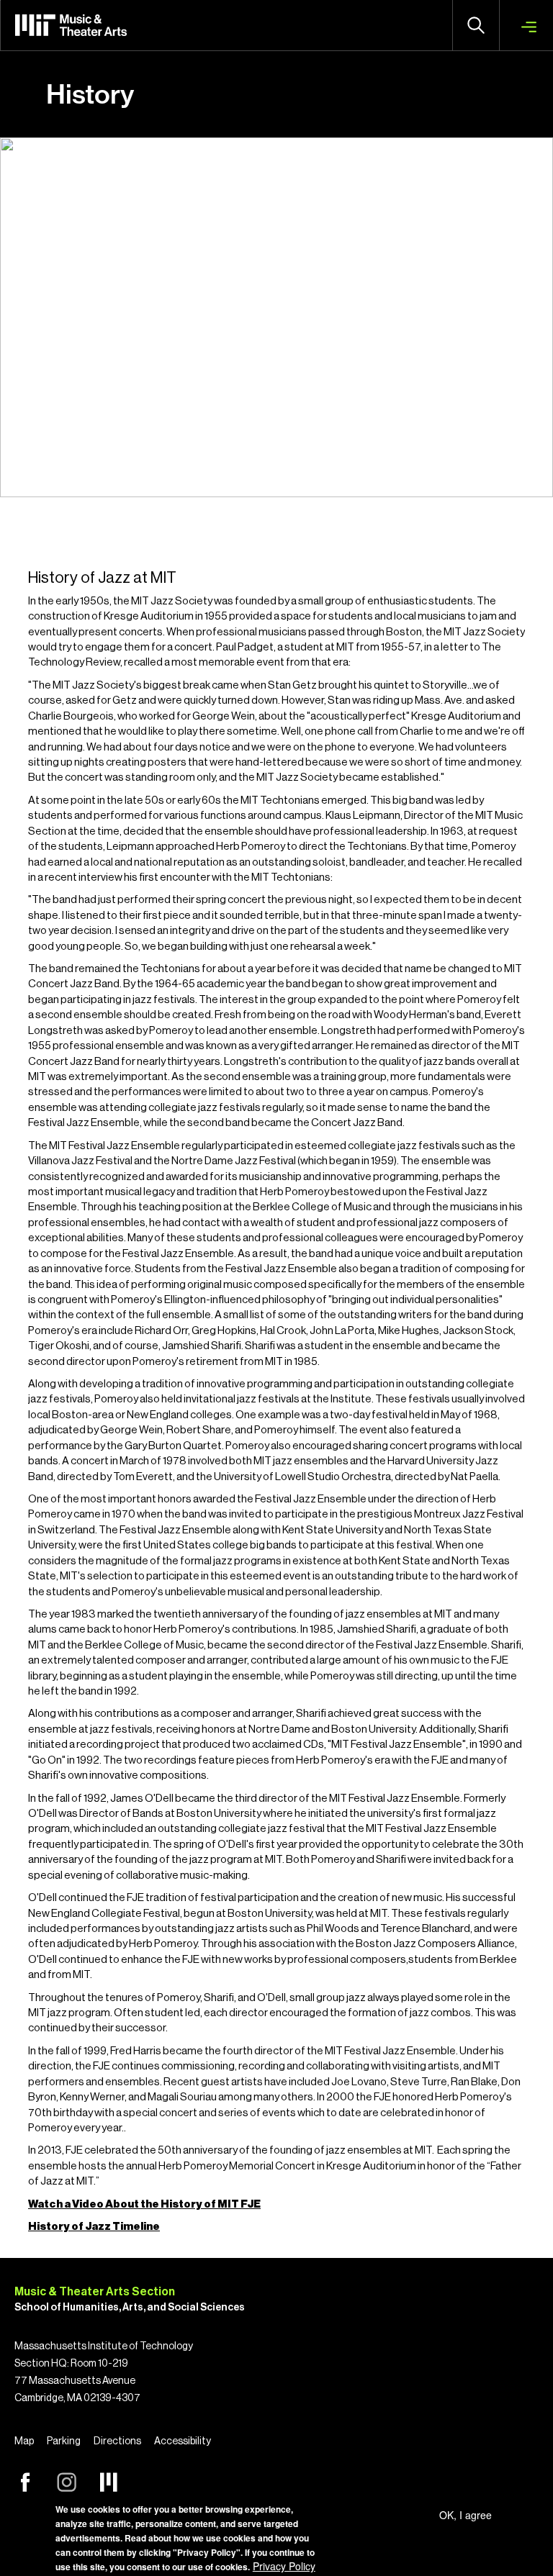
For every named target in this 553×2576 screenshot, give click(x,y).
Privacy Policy (284, 2566)
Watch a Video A (71, 2204)
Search (476, 25)
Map (24, 2441)
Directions (117, 2441)
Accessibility (183, 2441)
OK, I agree (466, 2515)
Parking (64, 2441)
